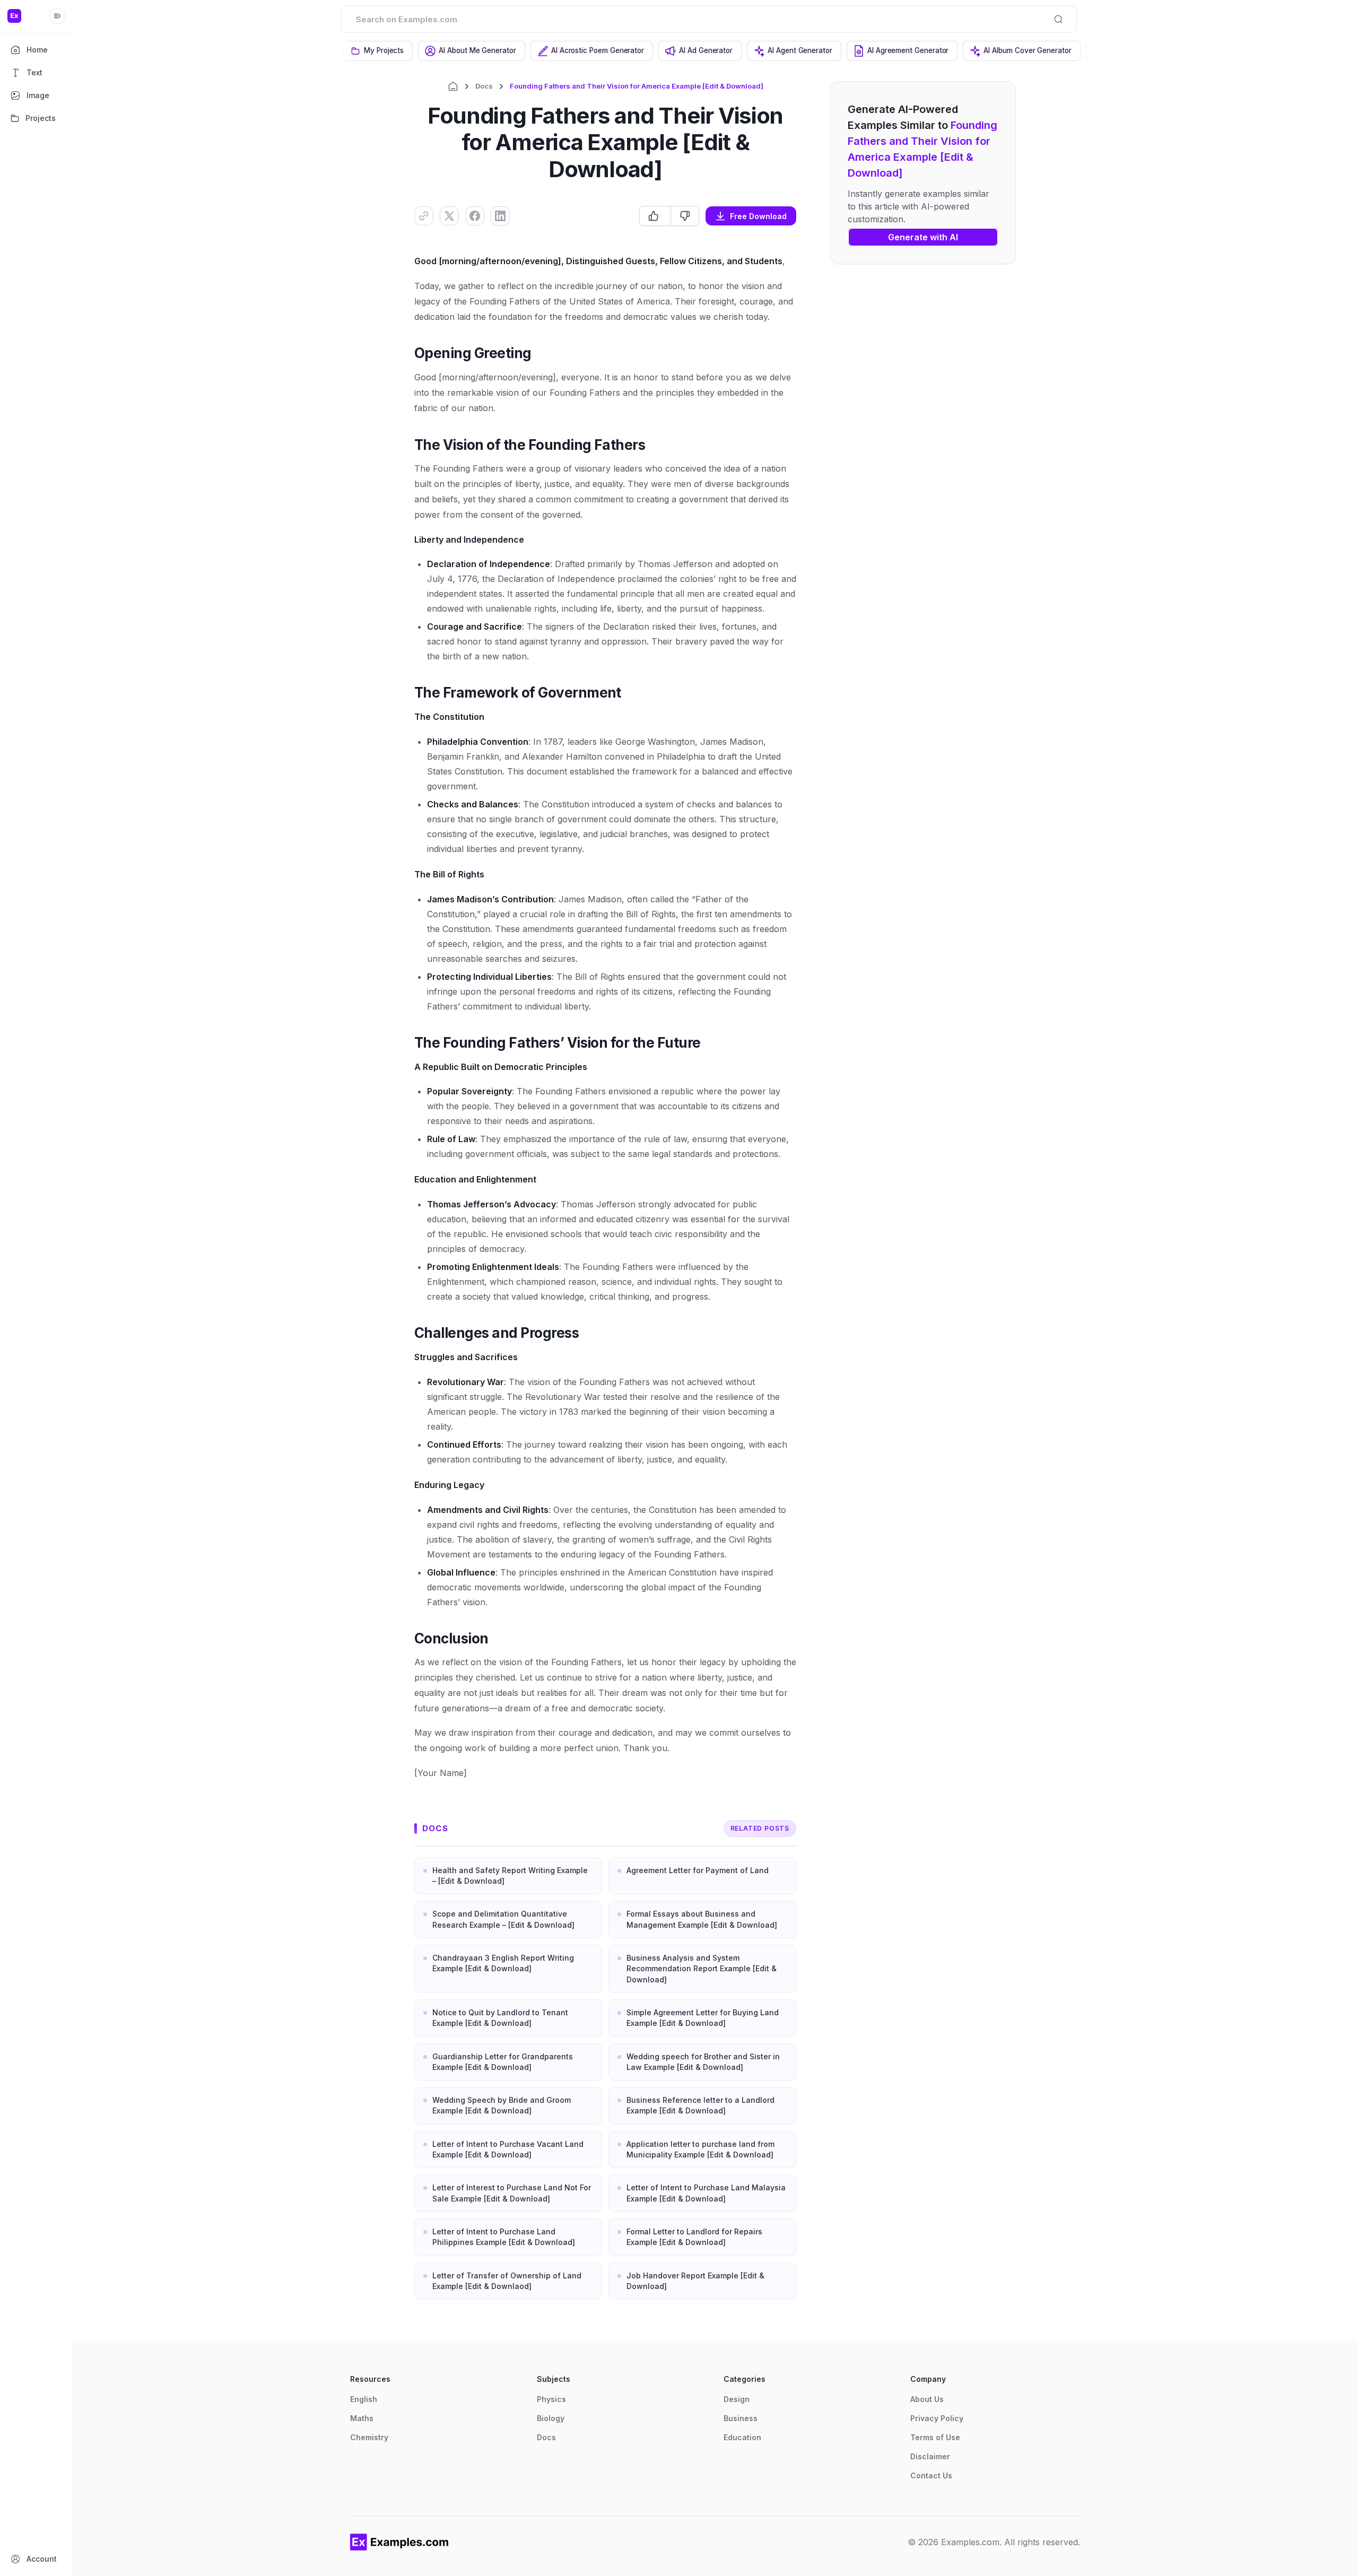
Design (737, 2399)
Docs (484, 86)
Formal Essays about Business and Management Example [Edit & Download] (702, 1919)
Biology (551, 2418)
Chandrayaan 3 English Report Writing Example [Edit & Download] (503, 1963)
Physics (551, 2399)
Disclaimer (930, 2456)
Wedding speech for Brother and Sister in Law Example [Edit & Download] (703, 2062)
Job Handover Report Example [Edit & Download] (695, 2281)
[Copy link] (424, 216)
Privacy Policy (937, 2418)
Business (741, 2418)
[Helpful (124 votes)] (655, 216)
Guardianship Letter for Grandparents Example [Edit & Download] (503, 2062)
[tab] (378, 51)
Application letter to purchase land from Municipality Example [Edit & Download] (700, 2149)
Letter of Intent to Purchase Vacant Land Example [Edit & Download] (508, 2149)
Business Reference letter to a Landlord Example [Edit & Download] (700, 2105)
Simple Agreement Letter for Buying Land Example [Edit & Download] (703, 2018)
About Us (927, 2399)
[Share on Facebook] (475, 216)
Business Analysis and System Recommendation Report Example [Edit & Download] (702, 1969)
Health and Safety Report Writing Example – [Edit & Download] (510, 1876)
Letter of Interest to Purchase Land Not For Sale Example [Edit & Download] (512, 2193)
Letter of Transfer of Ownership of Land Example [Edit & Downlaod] (507, 2281)
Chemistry (369, 2437)
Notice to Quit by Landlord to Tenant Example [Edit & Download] (500, 2018)
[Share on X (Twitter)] (449, 216)
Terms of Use (935, 2437)
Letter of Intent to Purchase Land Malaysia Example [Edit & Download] (706, 2193)
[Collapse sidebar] (57, 16)
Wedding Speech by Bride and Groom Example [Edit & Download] (502, 2105)
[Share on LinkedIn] (500, 216)
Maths (362, 2418)
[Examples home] (399, 2542)
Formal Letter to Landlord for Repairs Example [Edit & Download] (694, 2237)
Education (742, 2437)
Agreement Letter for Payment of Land (698, 1870)
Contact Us (931, 2475)
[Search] (1058, 19)
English (364, 2399)
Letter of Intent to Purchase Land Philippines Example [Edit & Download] (504, 2237)
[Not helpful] (685, 216)
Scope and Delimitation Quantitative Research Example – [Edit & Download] (503, 1919)
